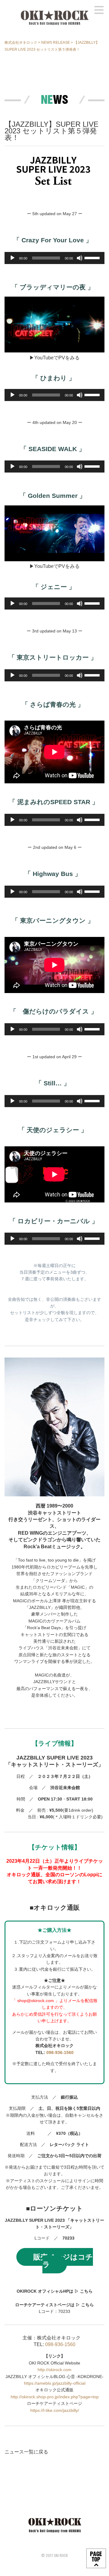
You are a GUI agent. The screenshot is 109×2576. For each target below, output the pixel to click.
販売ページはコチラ (63, 2261)
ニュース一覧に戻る (26, 2452)
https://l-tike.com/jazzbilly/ (55, 2410)
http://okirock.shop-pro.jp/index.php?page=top (55, 2397)
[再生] (12, 258)
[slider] (93, 257)
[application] (54, 258)
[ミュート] (80, 258)
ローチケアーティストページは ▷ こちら (54, 2305)
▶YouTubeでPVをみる (54, 358)
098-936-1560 (59, 2052)
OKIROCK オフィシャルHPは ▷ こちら (55, 2291)
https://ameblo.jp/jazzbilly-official (55, 2383)
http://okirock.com (54, 2370)
